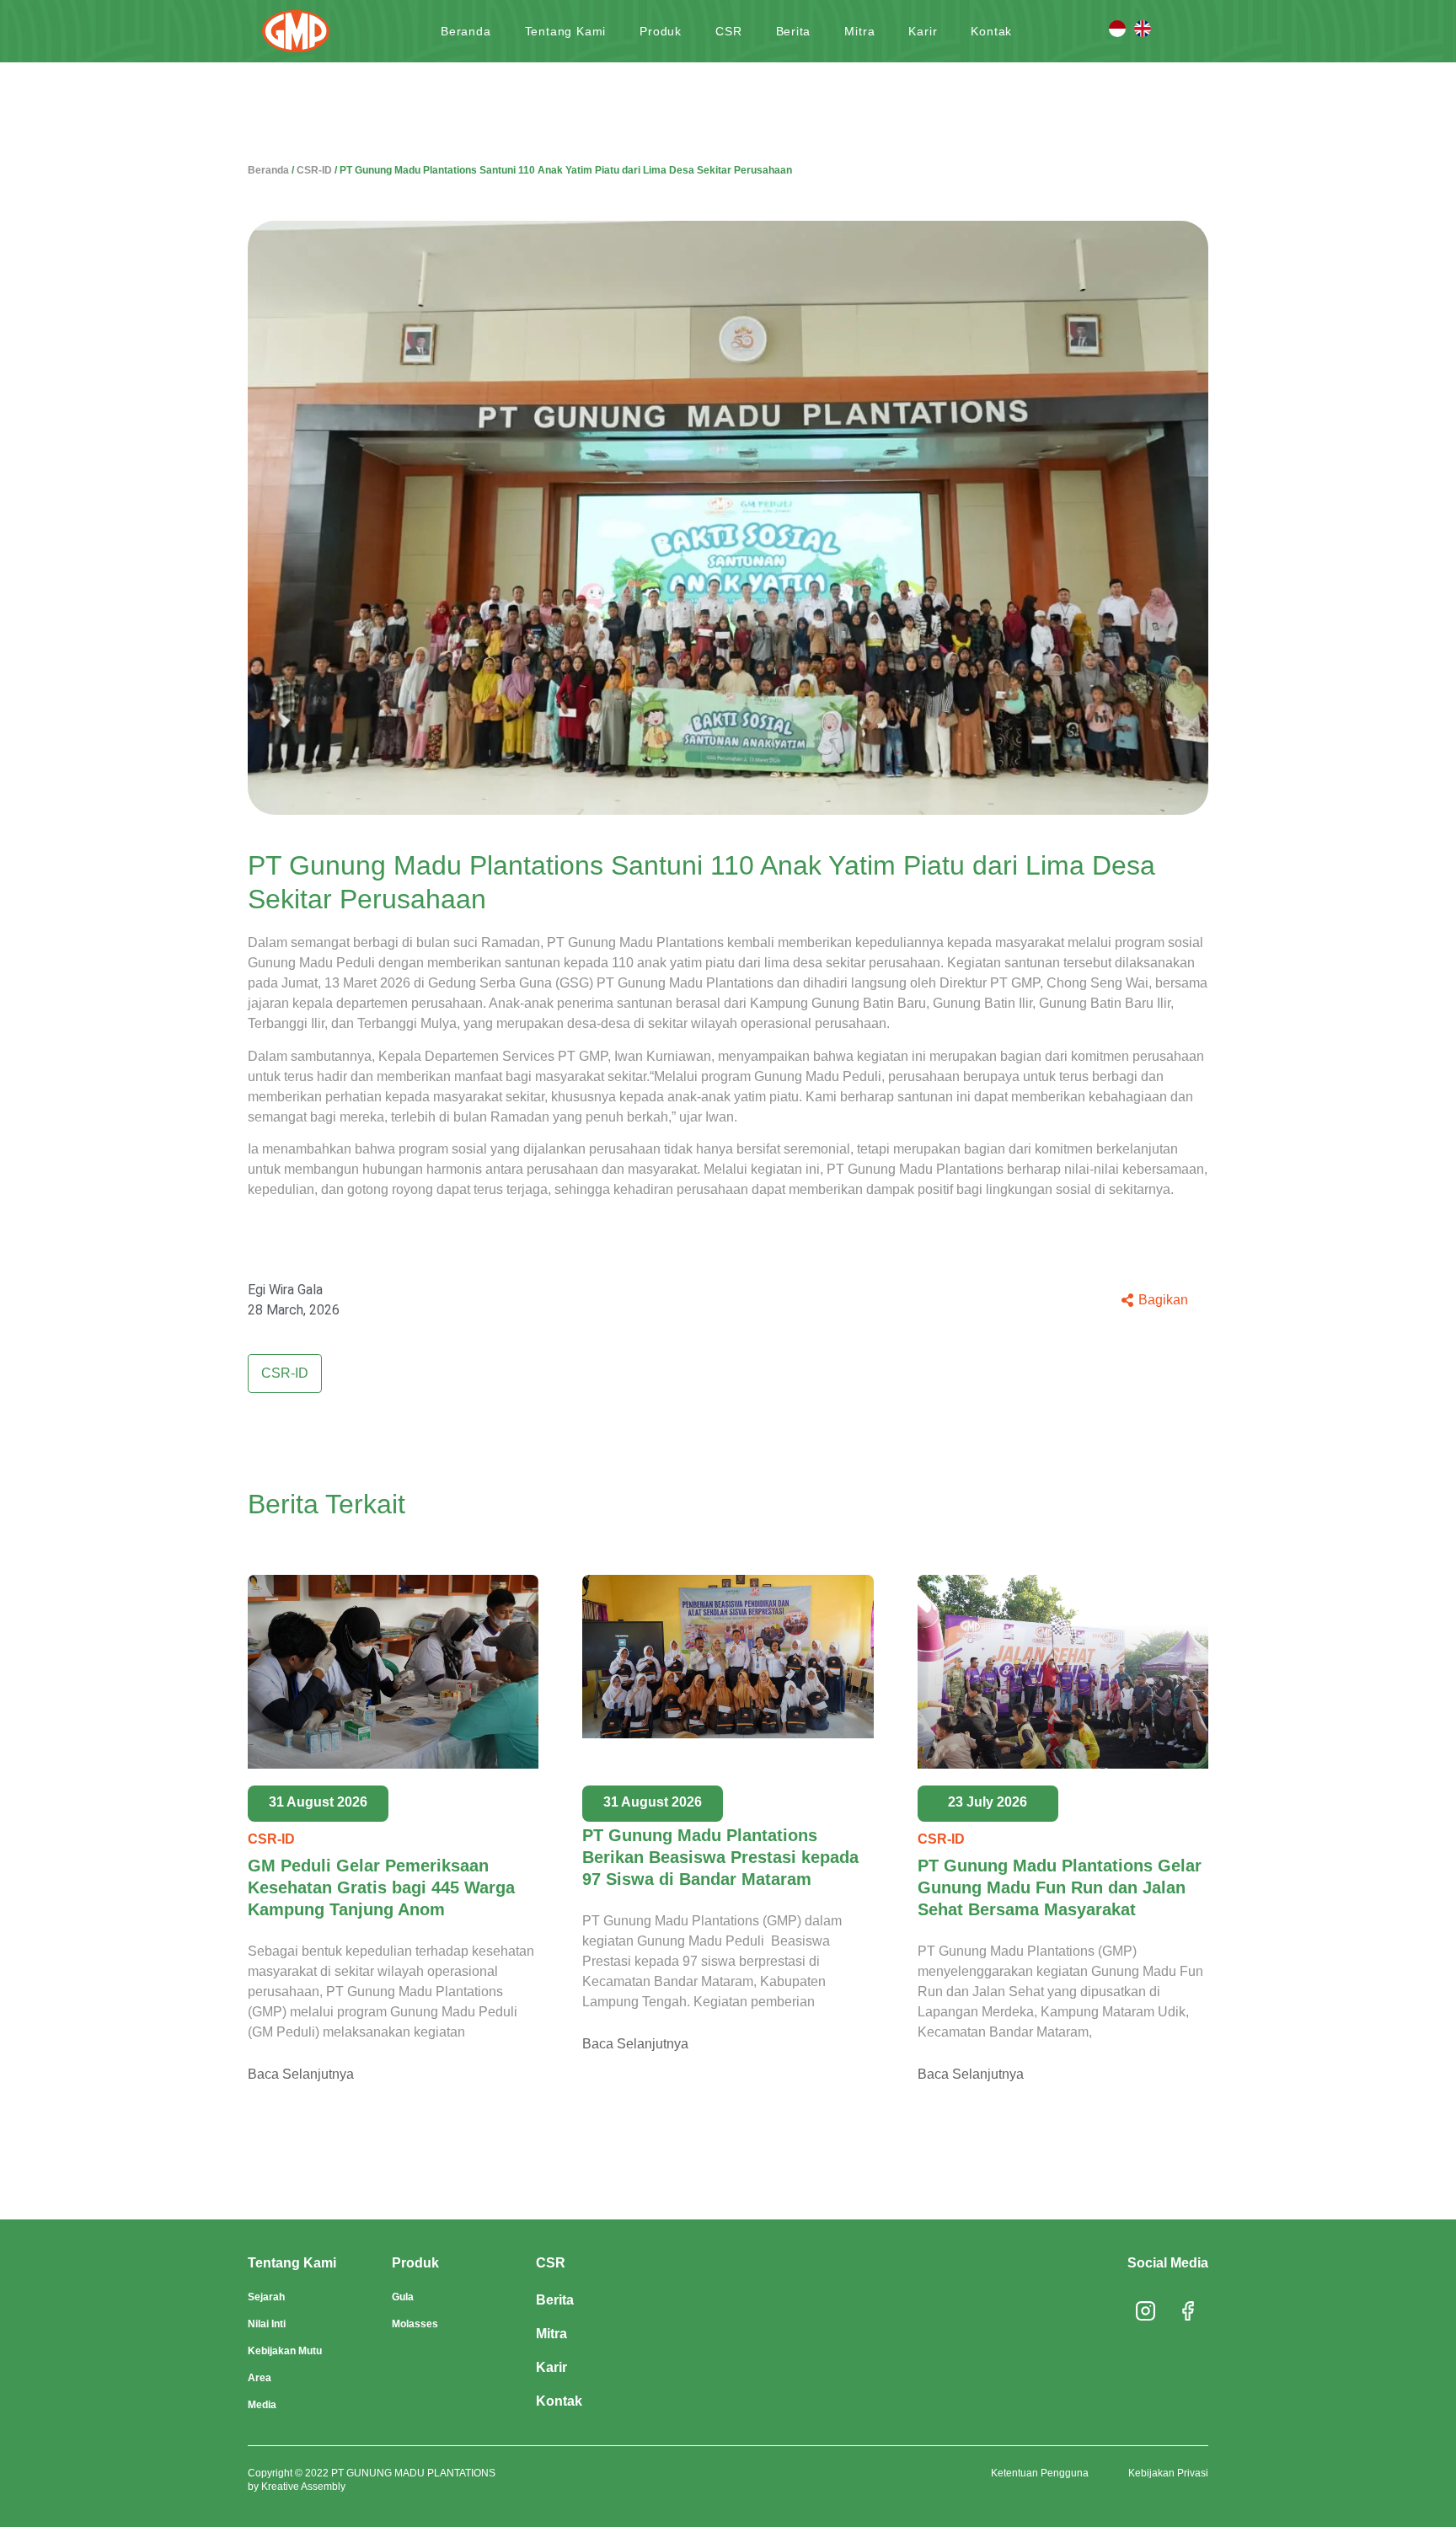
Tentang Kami (566, 31)
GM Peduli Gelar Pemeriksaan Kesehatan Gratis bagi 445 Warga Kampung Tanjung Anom (381, 1887)
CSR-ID (314, 170)
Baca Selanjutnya (301, 2074)
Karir (923, 31)
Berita (794, 31)
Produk (661, 31)
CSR (728, 31)
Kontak (991, 31)
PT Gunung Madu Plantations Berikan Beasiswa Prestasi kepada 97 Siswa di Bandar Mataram (720, 1857)
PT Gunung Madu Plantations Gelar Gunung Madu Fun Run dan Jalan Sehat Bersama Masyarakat (1060, 1887)
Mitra (859, 31)
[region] (728, 2465)
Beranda (466, 31)
